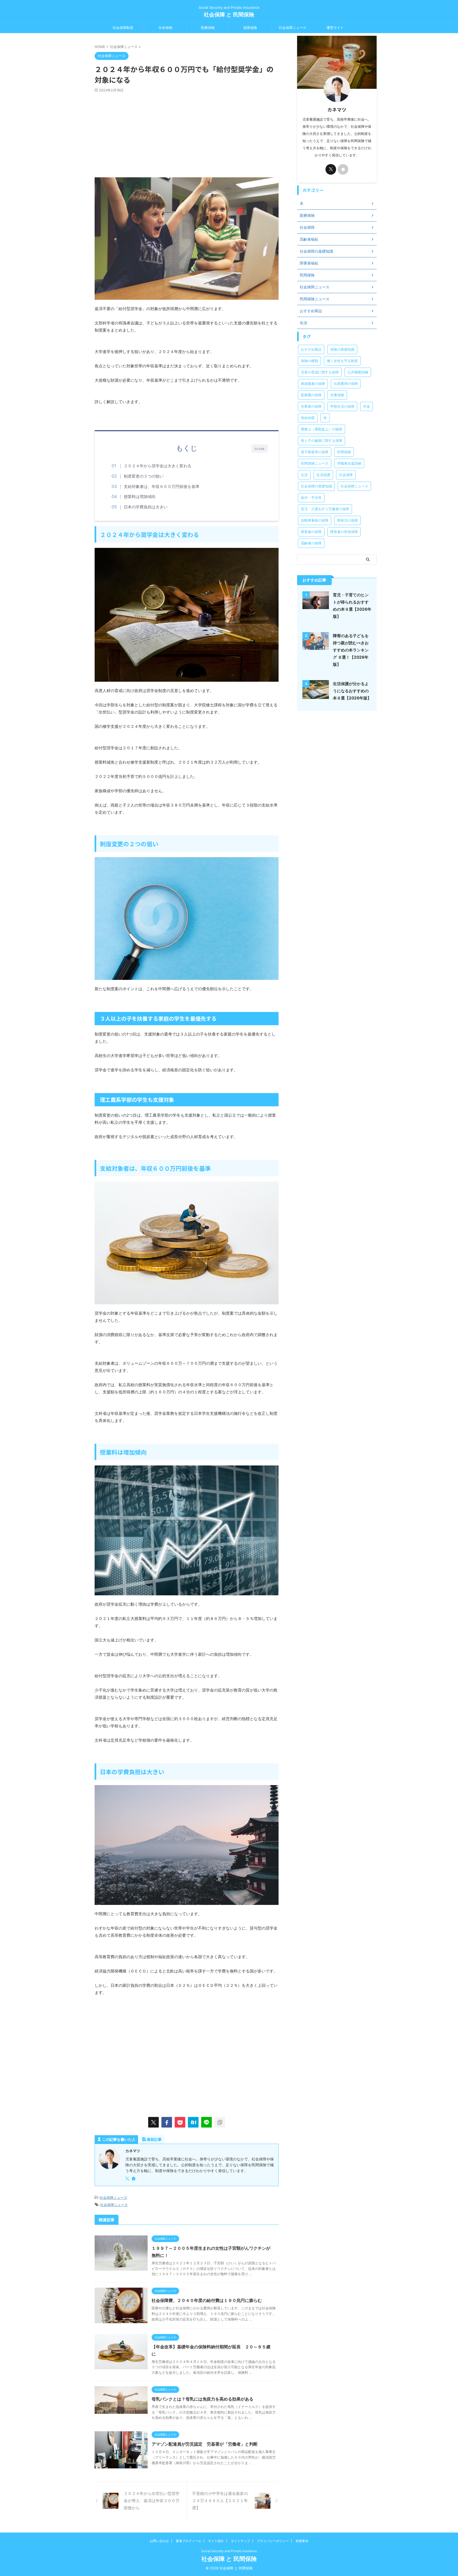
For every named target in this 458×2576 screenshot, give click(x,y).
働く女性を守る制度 (342, 361)
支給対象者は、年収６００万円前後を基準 (162, 486)
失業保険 (337, 395)
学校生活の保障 (342, 406)
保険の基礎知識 (342, 349)
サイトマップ (240, 2541)
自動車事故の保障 (315, 520)
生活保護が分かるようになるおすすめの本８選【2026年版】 (352, 691)
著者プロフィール (188, 2541)
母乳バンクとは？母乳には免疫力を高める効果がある (202, 2399)
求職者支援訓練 (349, 463)
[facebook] (167, 2122)
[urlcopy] (220, 2122)
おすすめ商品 (311, 349)
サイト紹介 (216, 2541)
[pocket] (180, 2122)
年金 (367, 406)
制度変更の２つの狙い (144, 476)
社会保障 (346, 475)
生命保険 (165, 28)
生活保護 (323, 475)
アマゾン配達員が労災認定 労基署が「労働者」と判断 (205, 2444)
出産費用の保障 (346, 384)
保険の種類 (309, 361)
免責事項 (302, 2541)
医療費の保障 (311, 395)
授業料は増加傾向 (140, 497)
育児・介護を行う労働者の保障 (325, 509)
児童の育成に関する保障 (320, 372)
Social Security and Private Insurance (229, 2551)
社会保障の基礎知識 (316, 486)
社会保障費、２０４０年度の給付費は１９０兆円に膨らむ (207, 2300)
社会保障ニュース (293, 28)
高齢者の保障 (311, 543)
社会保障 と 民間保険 (229, 15)
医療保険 (208, 28)
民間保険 (344, 452)
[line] (206, 2122)
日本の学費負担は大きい (146, 507)
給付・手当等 (311, 497)
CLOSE (260, 449)
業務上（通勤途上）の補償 (322, 429)
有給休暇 (308, 418)
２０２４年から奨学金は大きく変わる (158, 466)
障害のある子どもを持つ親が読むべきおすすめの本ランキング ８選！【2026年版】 (351, 650)
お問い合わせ (159, 2541)
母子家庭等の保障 (315, 452)
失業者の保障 (311, 406)
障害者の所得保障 (344, 532)
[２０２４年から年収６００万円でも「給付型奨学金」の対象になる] (193, 2122)
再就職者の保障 (313, 384)
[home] (134, 2179)
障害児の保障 (347, 520)
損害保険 (250, 28)
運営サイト (335, 28)
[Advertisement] (187, 132)
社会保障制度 (123, 28)
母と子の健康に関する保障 (322, 441)
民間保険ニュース (315, 463)
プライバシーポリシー (273, 2541)
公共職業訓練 (358, 372)
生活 (304, 475)
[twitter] (153, 2122)
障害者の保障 (311, 532)
